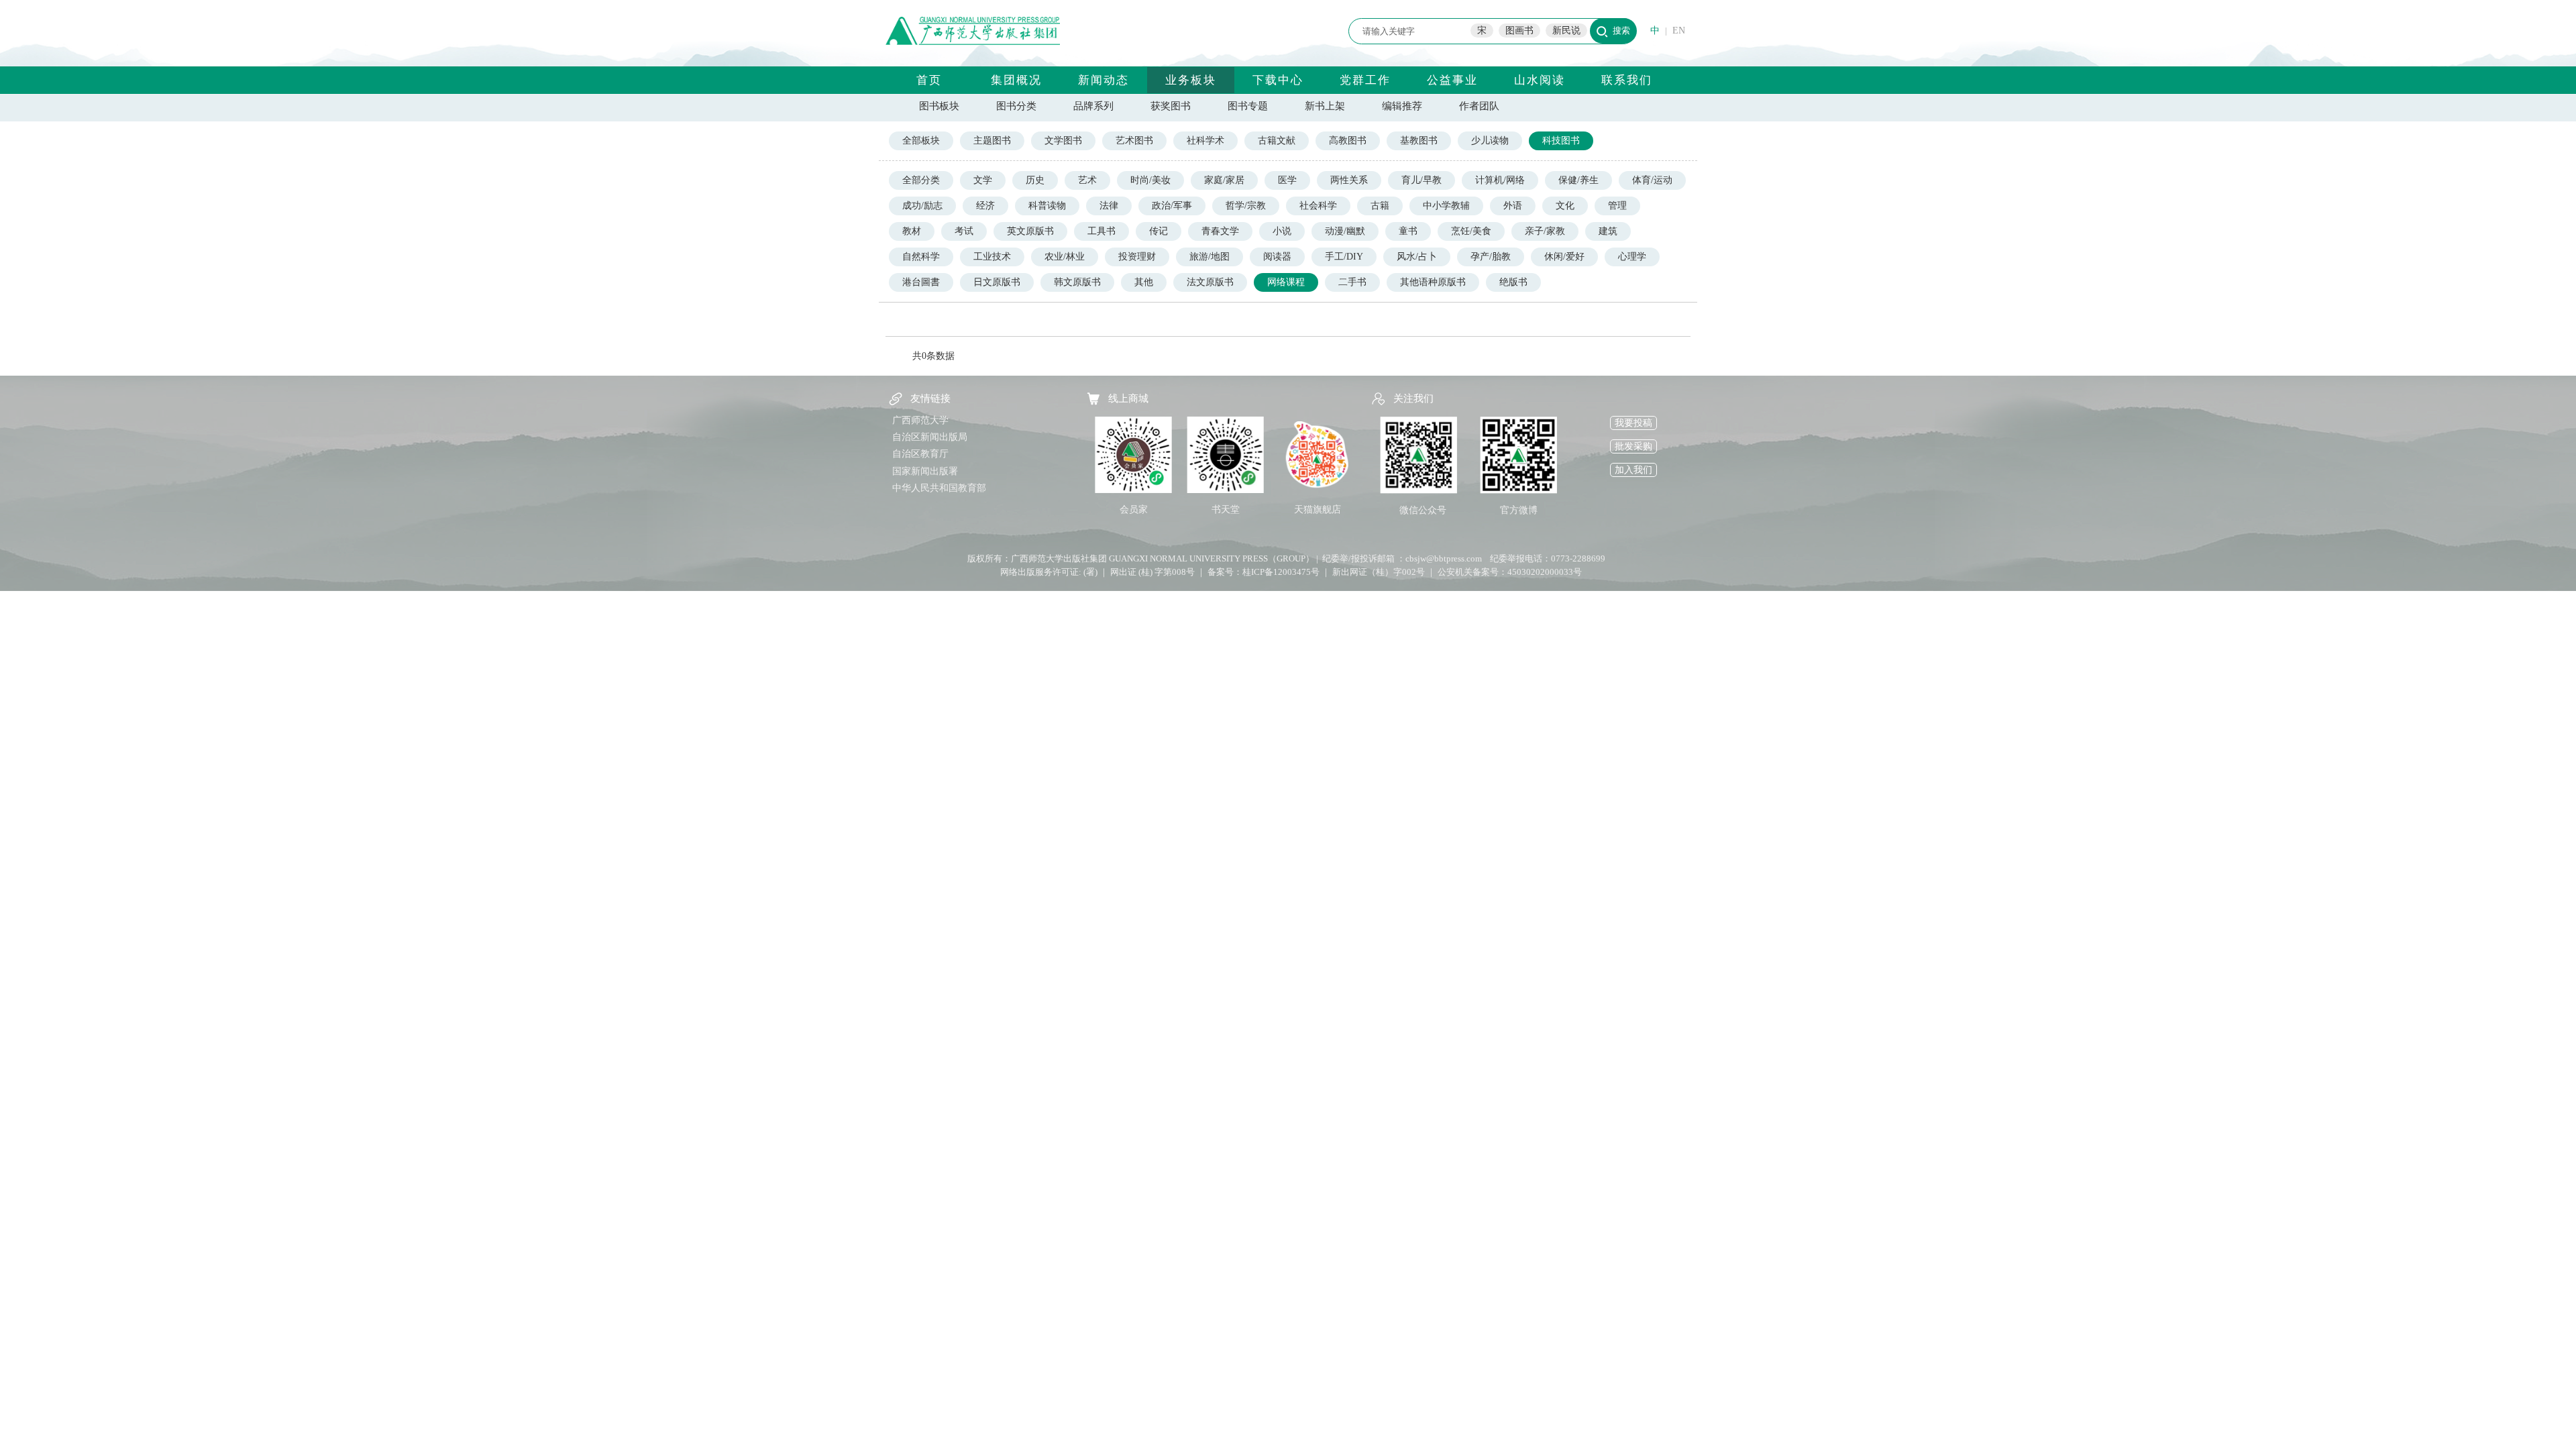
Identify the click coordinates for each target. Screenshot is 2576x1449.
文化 (1565, 206)
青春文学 (1220, 231)
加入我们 (1633, 470)
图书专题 (1248, 106)
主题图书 (992, 141)
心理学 (1632, 257)
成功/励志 (922, 206)
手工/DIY (1344, 257)
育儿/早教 (1421, 180)
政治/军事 (1172, 206)
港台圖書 (921, 282)
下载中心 (1278, 80)
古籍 (1380, 206)
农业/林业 (1065, 257)
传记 (1159, 231)
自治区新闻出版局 (930, 437)
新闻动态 (1104, 80)
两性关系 (1349, 180)
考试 (964, 231)
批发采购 (1633, 446)
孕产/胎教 (1491, 257)
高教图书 (1348, 141)
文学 (983, 180)
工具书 (1102, 231)
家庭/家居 (1224, 180)
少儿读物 (1490, 141)
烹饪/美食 (1471, 231)
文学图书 (1063, 141)
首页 (929, 80)
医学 (1287, 180)
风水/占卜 (1417, 257)
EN (1679, 31)
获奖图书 (1171, 106)
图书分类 (1016, 106)
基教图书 (1419, 141)
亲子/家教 (1545, 231)
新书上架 (1325, 106)
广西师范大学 (920, 420)
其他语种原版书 (1433, 282)
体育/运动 (1652, 180)
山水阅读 (1540, 80)
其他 (1144, 282)
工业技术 (992, 257)
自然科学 (921, 257)
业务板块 (1191, 80)
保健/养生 (1578, 180)
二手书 (1352, 282)
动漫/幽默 (1345, 231)
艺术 (1087, 180)
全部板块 (921, 141)
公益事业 (1452, 80)
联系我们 (1627, 80)
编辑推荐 (1402, 106)
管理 (1617, 206)
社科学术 (1205, 141)
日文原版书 (997, 282)
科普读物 (1047, 206)
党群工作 (1365, 80)
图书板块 (939, 106)
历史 (1035, 180)
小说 (1282, 231)
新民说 (1566, 31)
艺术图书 (1134, 141)
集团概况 (1016, 80)
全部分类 (921, 180)
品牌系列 (1093, 106)
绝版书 (1513, 282)
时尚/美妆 (1150, 180)
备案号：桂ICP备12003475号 (1264, 572)
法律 (1109, 206)
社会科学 (1318, 206)
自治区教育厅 (920, 454)
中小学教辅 (1446, 206)
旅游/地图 (1210, 257)
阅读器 (1277, 257)
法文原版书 (1210, 282)
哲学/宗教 (1246, 206)
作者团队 (1479, 106)
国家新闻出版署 (925, 471)
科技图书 (1561, 141)
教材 (912, 231)
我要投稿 (1633, 423)
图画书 (1519, 31)
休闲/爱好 (1564, 257)
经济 (985, 206)
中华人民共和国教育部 (939, 488)
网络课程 (1286, 282)
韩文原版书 (1077, 282)
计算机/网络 (1500, 180)
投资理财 (1137, 257)
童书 (1408, 231)
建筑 (1608, 231)
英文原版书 (1030, 231)
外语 (1513, 206)
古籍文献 (1277, 141)
